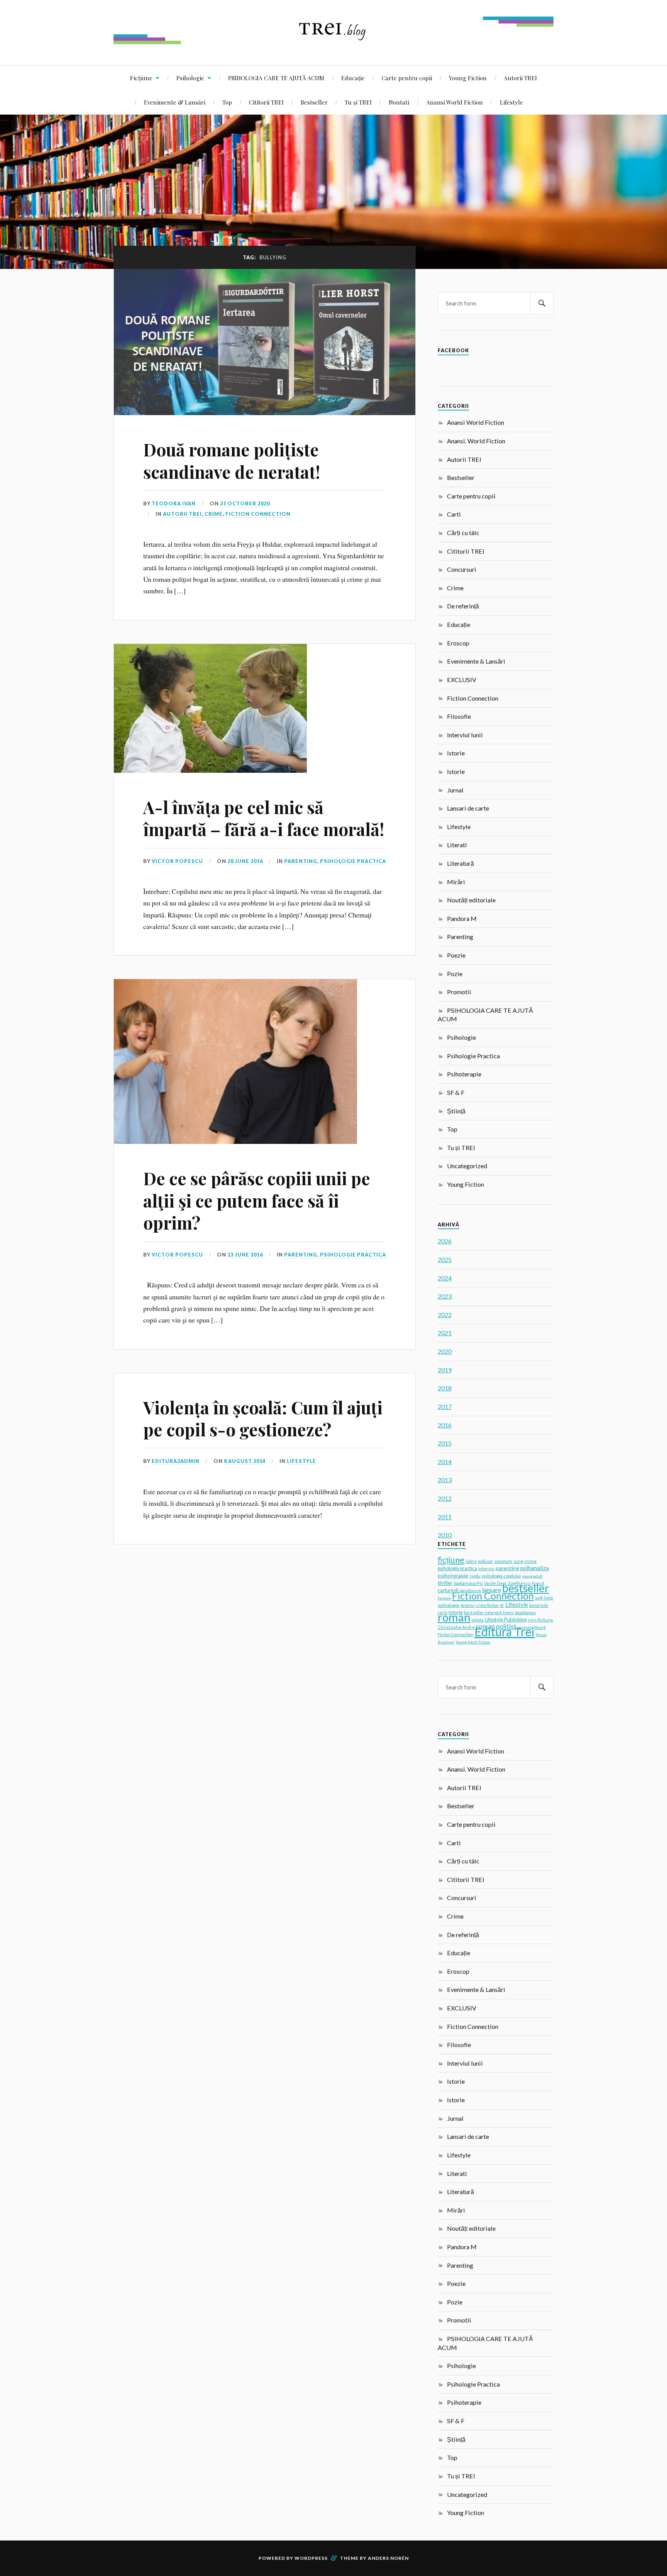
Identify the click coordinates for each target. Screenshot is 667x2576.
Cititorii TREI (266, 102)
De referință (463, 606)
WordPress (311, 2558)
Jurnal (455, 790)
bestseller (526, 1588)
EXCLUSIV (462, 680)
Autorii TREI (520, 78)
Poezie (456, 955)
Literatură (460, 863)
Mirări (456, 882)
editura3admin (176, 1461)
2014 (445, 1462)
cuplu (475, 1576)
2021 (445, 1333)
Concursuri (462, 569)
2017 (445, 1406)
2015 (445, 1443)
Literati (457, 845)
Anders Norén (388, 2558)
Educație (353, 78)
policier (486, 1561)
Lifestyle (511, 102)
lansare (492, 1590)
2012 (445, 1498)
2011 (445, 1517)
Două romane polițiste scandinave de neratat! (232, 460)
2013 (445, 1480)
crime (530, 1561)
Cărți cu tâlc (463, 533)
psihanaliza (535, 1568)
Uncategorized (467, 1166)
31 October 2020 (245, 503)
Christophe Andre (456, 1627)
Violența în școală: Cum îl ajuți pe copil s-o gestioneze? (263, 1418)
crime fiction (487, 1605)
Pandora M (462, 918)
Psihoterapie (464, 1074)
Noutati (399, 102)
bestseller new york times (489, 1612)
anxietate (503, 1561)
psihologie (449, 1605)
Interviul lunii (465, 735)
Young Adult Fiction (473, 1642)
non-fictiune (541, 1620)
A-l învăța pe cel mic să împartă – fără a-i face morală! (264, 818)
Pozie (455, 974)
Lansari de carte (468, 808)
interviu (486, 1568)
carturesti (448, 1590)
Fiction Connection (258, 514)
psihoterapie (453, 1575)
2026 (445, 1241)
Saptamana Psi (468, 1583)
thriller (445, 1583)
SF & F (456, 1092)
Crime (214, 514)
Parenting (301, 861)
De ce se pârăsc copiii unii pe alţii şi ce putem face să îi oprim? (257, 1200)
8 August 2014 (245, 1461)
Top (227, 102)
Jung (518, 1561)
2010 (445, 1535)
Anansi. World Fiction (476, 441)
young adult (532, 1576)
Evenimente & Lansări (175, 102)
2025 (445, 1259)
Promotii (459, 992)
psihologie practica (457, 1568)
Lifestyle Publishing (506, 1620)
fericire (444, 1598)
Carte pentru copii (407, 78)
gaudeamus (525, 1613)
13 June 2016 (245, 1255)
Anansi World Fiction (455, 102)
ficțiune (451, 1560)
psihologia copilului (501, 1576)
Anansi (467, 1605)
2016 (445, 1425)
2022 (445, 1315)
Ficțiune (141, 78)
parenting (507, 1568)
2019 (445, 1370)
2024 (445, 1278)
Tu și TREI (358, 102)
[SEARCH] (542, 303)
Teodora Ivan (174, 503)
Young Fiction (468, 78)
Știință (456, 1111)
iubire (471, 1561)
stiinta (478, 1620)
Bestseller (314, 102)
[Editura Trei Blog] (333, 42)
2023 (445, 1296)
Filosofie (459, 716)
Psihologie (190, 78)
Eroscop (458, 643)
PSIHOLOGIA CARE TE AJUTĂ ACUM (276, 78)
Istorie (456, 753)
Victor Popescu (177, 861)
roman (454, 1617)
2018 (445, 1388)
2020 (445, 1351)
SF (502, 1605)
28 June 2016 (245, 861)
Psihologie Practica (353, 861)
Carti (454, 514)
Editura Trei (504, 1632)
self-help (544, 1598)
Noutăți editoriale (471, 900)
